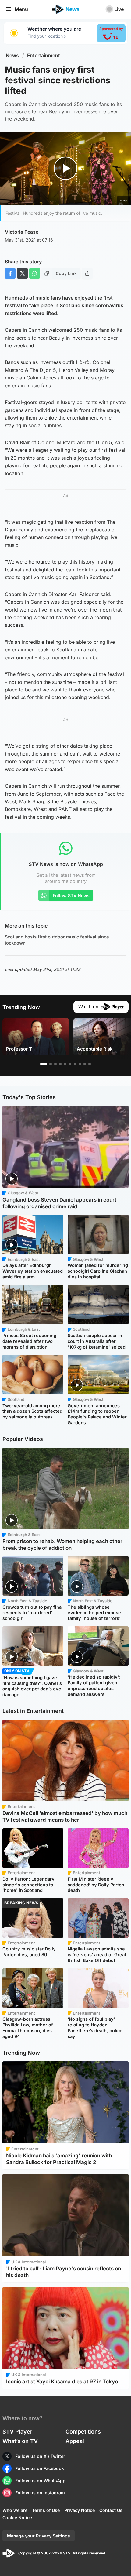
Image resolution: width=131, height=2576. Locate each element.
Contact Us (111, 2510)
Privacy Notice (80, 2510)
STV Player (17, 2432)
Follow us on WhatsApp (40, 2480)
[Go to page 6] (70, 1064)
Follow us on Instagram (40, 2493)
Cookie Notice (17, 2518)
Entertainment (44, 55)
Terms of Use (46, 2510)
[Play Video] (66, 168)
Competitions (83, 2432)
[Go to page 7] (75, 1064)
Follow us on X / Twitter (40, 2456)
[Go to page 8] (80, 1064)
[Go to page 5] (65, 1064)
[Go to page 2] (51, 1064)
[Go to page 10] (90, 1064)
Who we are (15, 2510)
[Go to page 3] (55, 1064)
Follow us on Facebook (40, 2468)
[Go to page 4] (60, 1064)
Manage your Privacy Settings (39, 2536)
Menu (21, 9)
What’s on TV (20, 2441)
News (12, 55)
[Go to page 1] (44, 1064)
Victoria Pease (22, 232)
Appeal (75, 2441)
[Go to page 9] (85, 1064)
